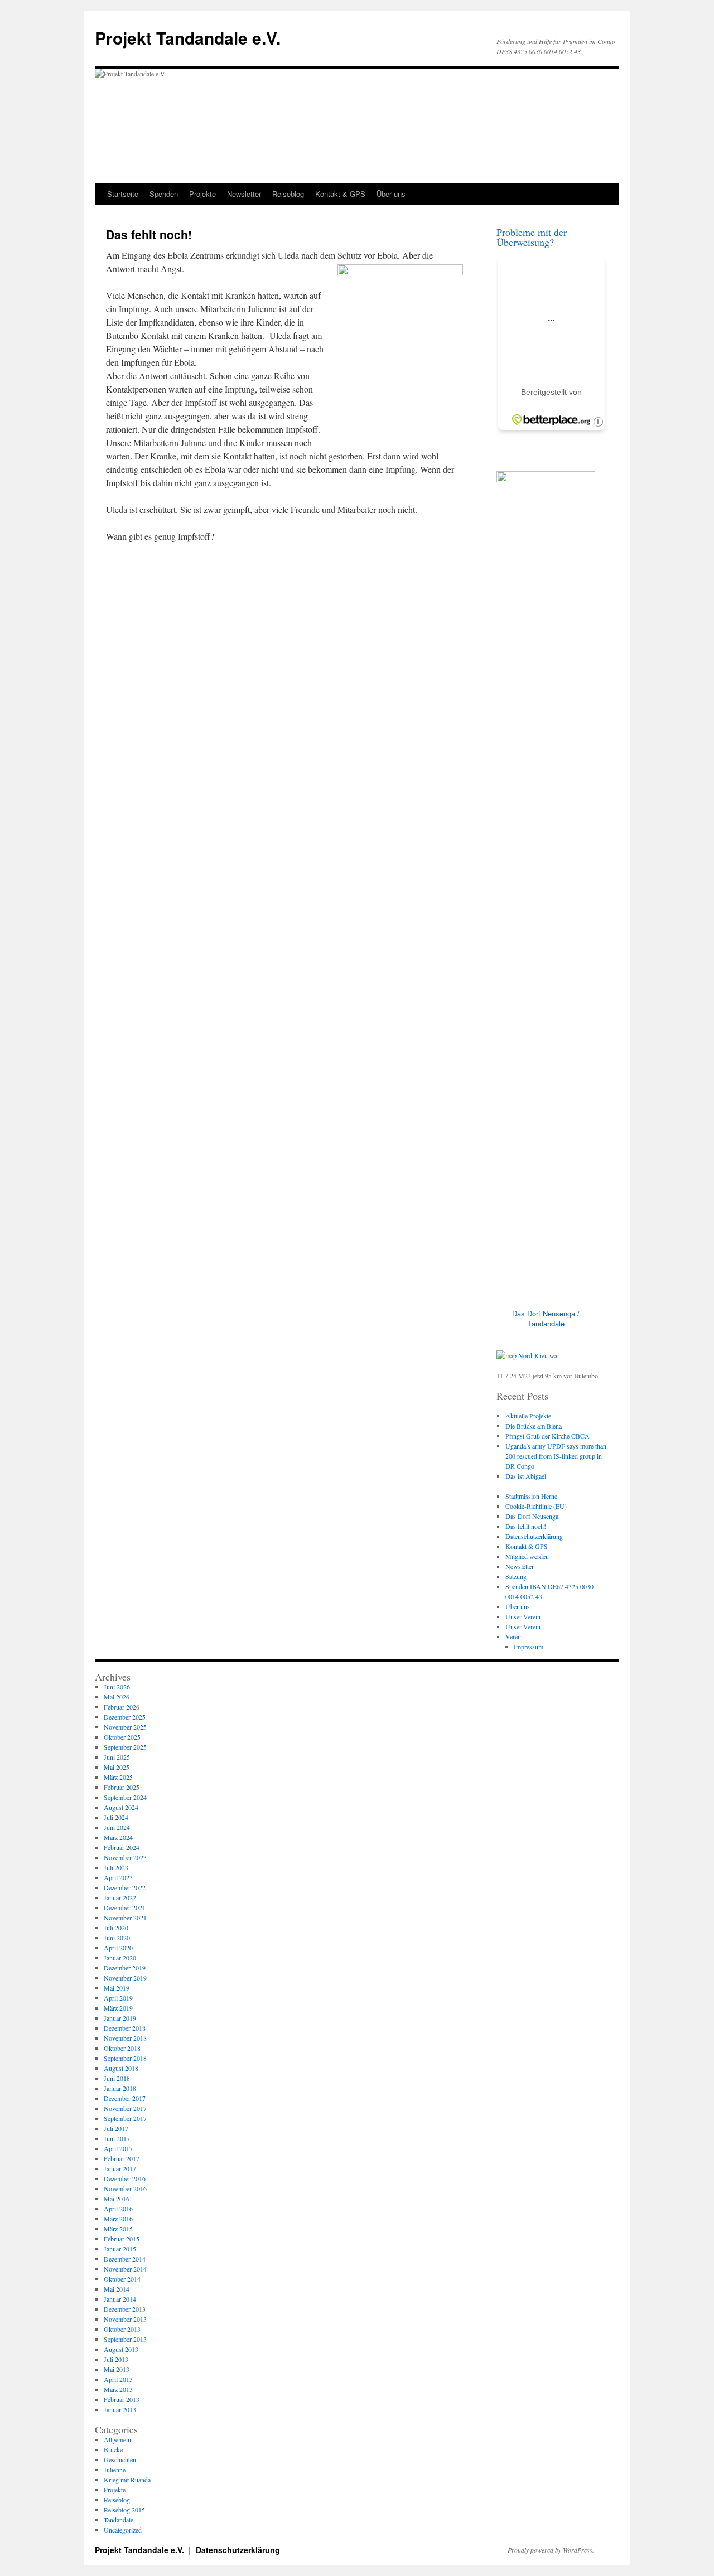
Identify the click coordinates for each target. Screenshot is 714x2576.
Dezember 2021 (125, 1907)
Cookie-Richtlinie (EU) (536, 1506)
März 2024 (118, 1837)
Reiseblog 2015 (124, 2510)
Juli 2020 (116, 1928)
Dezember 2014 (125, 2259)
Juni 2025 (117, 1757)
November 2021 (125, 1918)
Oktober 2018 (122, 2048)
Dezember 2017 (125, 2098)
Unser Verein (523, 1616)
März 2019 (118, 2008)
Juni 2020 (117, 1938)
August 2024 (121, 1807)
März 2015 (118, 2229)
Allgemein (117, 2439)
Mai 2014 (117, 2289)
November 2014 (125, 2269)
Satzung (516, 1576)
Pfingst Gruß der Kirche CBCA (547, 1436)
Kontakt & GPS (340, 194)
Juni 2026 (117, 1687)
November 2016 (125, 2188)
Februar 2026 (122, 1707)
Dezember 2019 (125, 1968)
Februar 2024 (122, 1847)
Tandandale (119, 2520)
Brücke (113, 2449)
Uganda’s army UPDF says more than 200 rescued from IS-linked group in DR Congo (556, 1456)
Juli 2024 (116, 1817)
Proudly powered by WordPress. (551, 2550)
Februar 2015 (122, 2239)
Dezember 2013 (125, 2309)
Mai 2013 (117, 2369)
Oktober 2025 (122, 1737)
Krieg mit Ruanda (127, 2480)
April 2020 (118, 1948)
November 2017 (125, 2108)
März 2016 (118, 2219)
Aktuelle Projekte (528, 1416)
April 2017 (118, 2148)
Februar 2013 (122, 2399)
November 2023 (125, 1857)
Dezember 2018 (125, 2028)
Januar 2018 (120, 2088)
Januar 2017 (120, 2168)
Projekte (202, 194)
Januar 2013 (120, 2409)
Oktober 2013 (122, 2329)
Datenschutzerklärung (534, 1536)
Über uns (391, 194)
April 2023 (118, 1877)
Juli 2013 (116, 2359)
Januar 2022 (120, 1897)
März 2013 (118, 2389)
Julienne (115, 2470)
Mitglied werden (527, 1556)
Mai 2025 (117, 1767)
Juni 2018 (117, 2078)
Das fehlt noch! (526, 1526)
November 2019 (125, 1978)
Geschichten (120, 2459)
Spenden (164, 194)
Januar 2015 (120, 2249)
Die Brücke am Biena (534, 1426)
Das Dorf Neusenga (532, 1516)
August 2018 (121, 2068)
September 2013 (125, 2339)
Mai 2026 (117, 1697)
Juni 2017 (117, 2138)
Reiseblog (288, 194)
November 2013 (125, 2319)
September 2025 (125, 1747)
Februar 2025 (122, 1787)
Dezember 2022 (125, 1887)
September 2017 (125, 2118)
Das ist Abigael (526, 1476)
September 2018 (125, 2058)
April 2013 (118, 2379)
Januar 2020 (120, 1958)
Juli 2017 (116, 2128)
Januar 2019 (120, 2018)
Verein (514, 1636)
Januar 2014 (120, 2299)
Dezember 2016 (125, 2178)
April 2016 (118, 2209)
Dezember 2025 (125, 1717)
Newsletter (244, 194)
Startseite (123, 194)
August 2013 (121, 2349)
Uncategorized (123, 2530)
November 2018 (125, 2038)
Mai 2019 (117, 1988)
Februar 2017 (122, 2158)
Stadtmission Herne (531, 1496)
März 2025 (118, 1777)
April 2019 (118, 1998)
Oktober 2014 (122, 2279)
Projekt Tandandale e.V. (188, 38)
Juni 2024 (117, 1827)
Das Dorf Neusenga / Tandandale (546, 1318)
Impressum (529, 1647)
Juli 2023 (116, 1867)
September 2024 (125, 1797)
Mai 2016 (117, 2199)
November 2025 (125, 1727)
